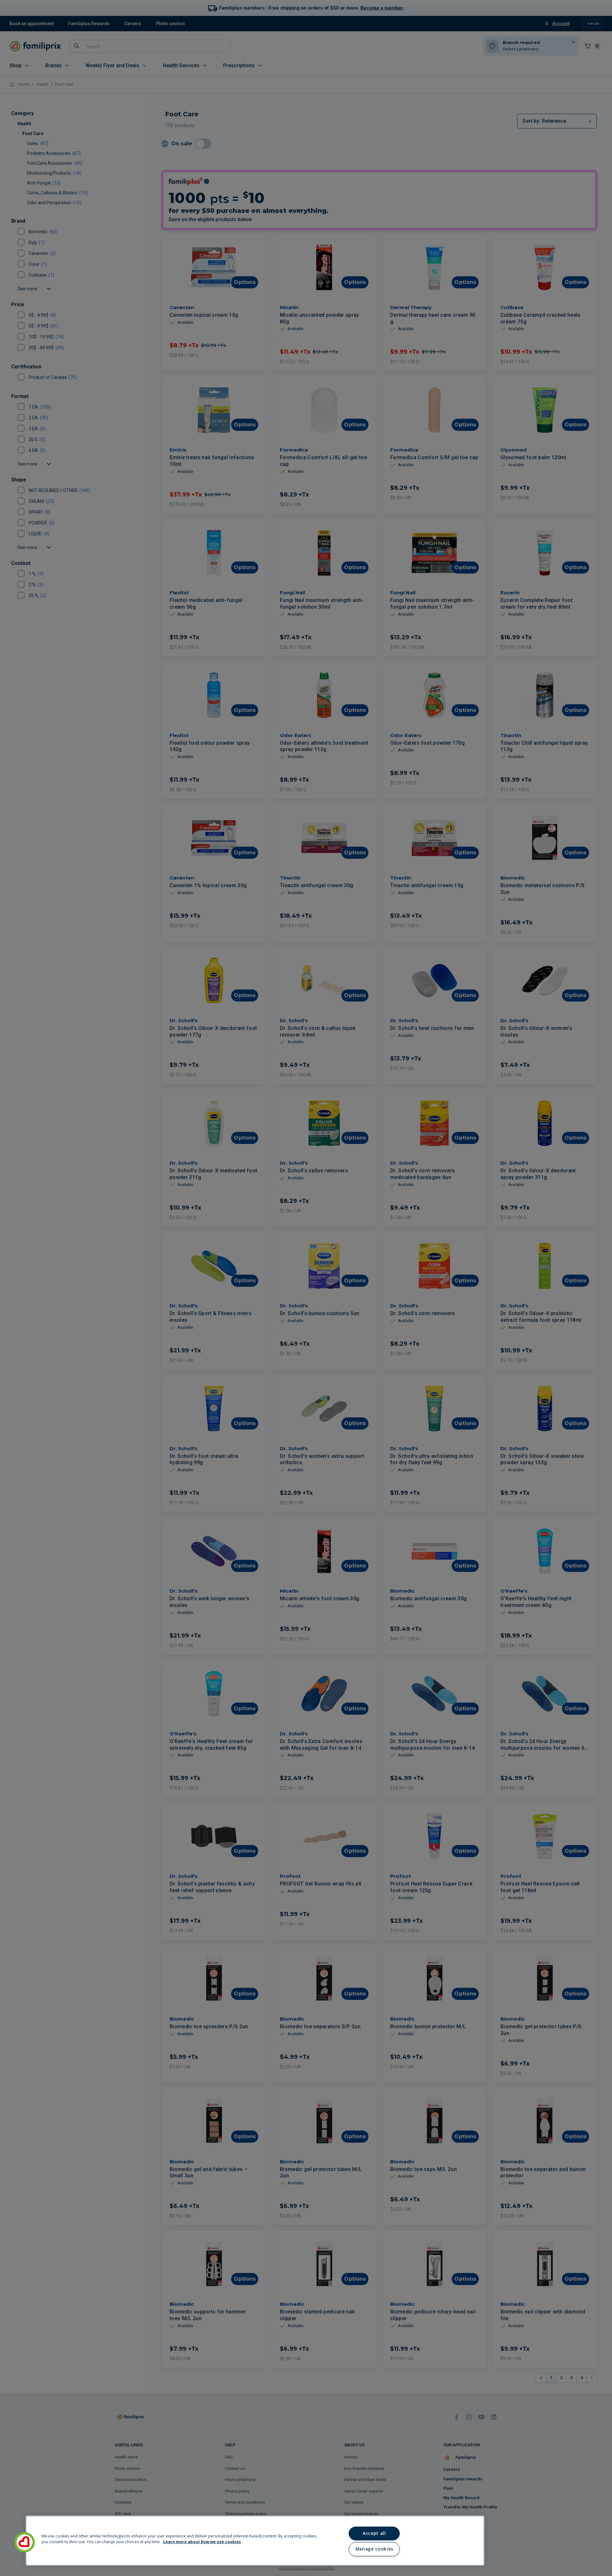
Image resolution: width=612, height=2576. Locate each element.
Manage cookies (374, 2549)
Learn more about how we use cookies (202, 2542)
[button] (25, 2542)
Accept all (374, 2533)
